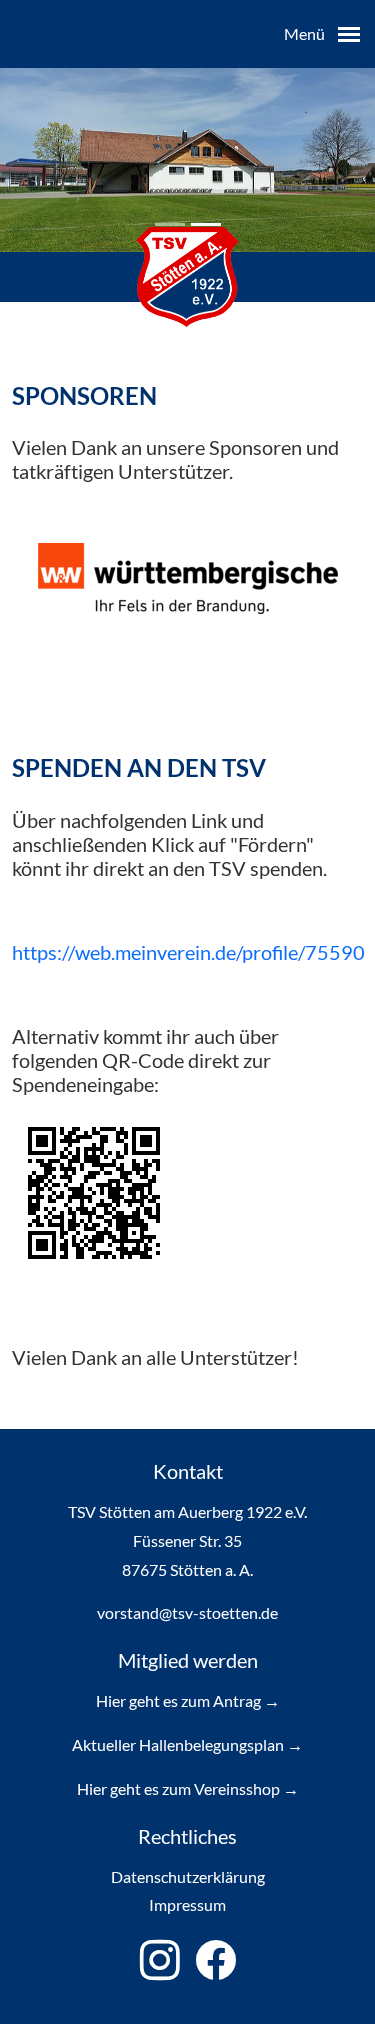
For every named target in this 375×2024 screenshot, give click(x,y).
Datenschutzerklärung (188, 1876)
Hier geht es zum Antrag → (188, 1700)
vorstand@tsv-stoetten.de (187, 1612)
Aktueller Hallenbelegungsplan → (187, 1744)
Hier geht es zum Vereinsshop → (188, 1788)
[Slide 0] (170, 224)
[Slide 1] (206, 224)
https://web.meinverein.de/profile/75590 (188, 952)
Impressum (187, 1904)
